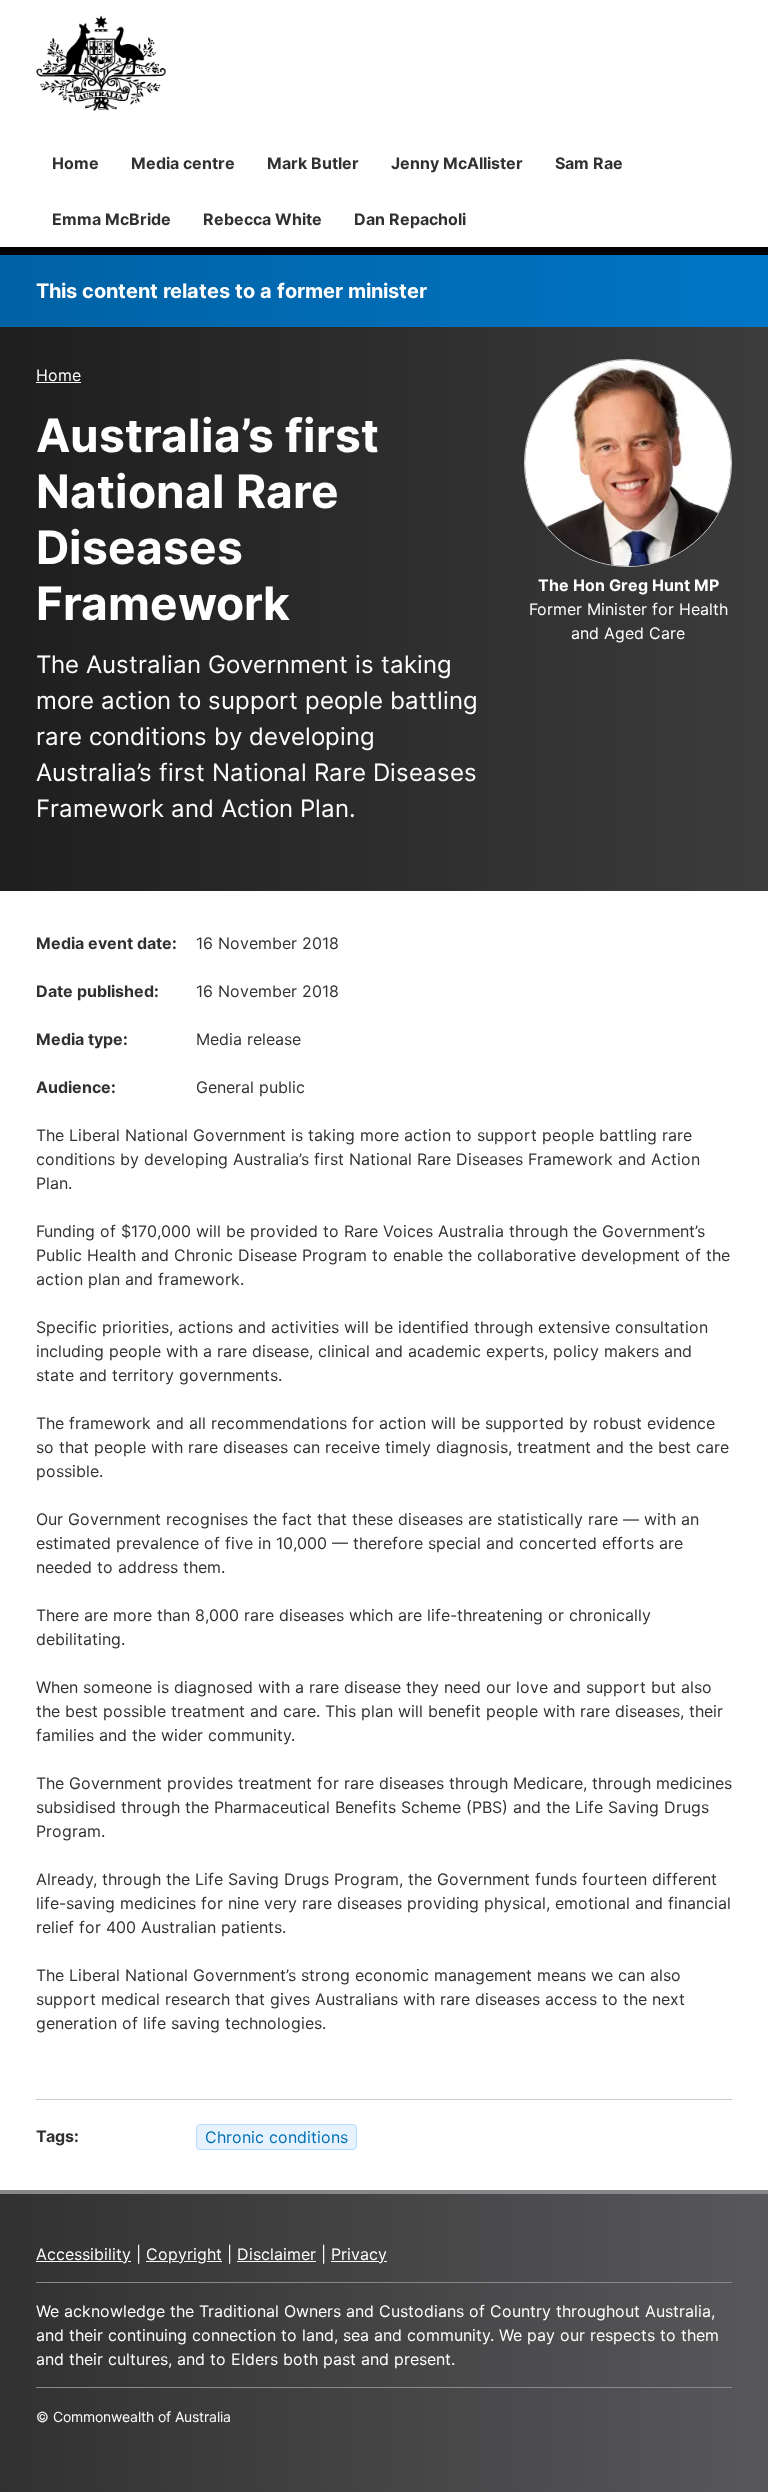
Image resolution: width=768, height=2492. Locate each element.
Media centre (183, 163)
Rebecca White (262, 219)
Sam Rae (589, 163)
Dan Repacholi (410, 219)
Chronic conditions (276, 2137)
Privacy (359, 2254)
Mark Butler (313, 163)
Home (75, 163)
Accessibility (83, 2254)
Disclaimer (276, 2254)
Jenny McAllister (457, 163)
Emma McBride (111, 219)
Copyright (184, 2254)
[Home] (101, 63)
